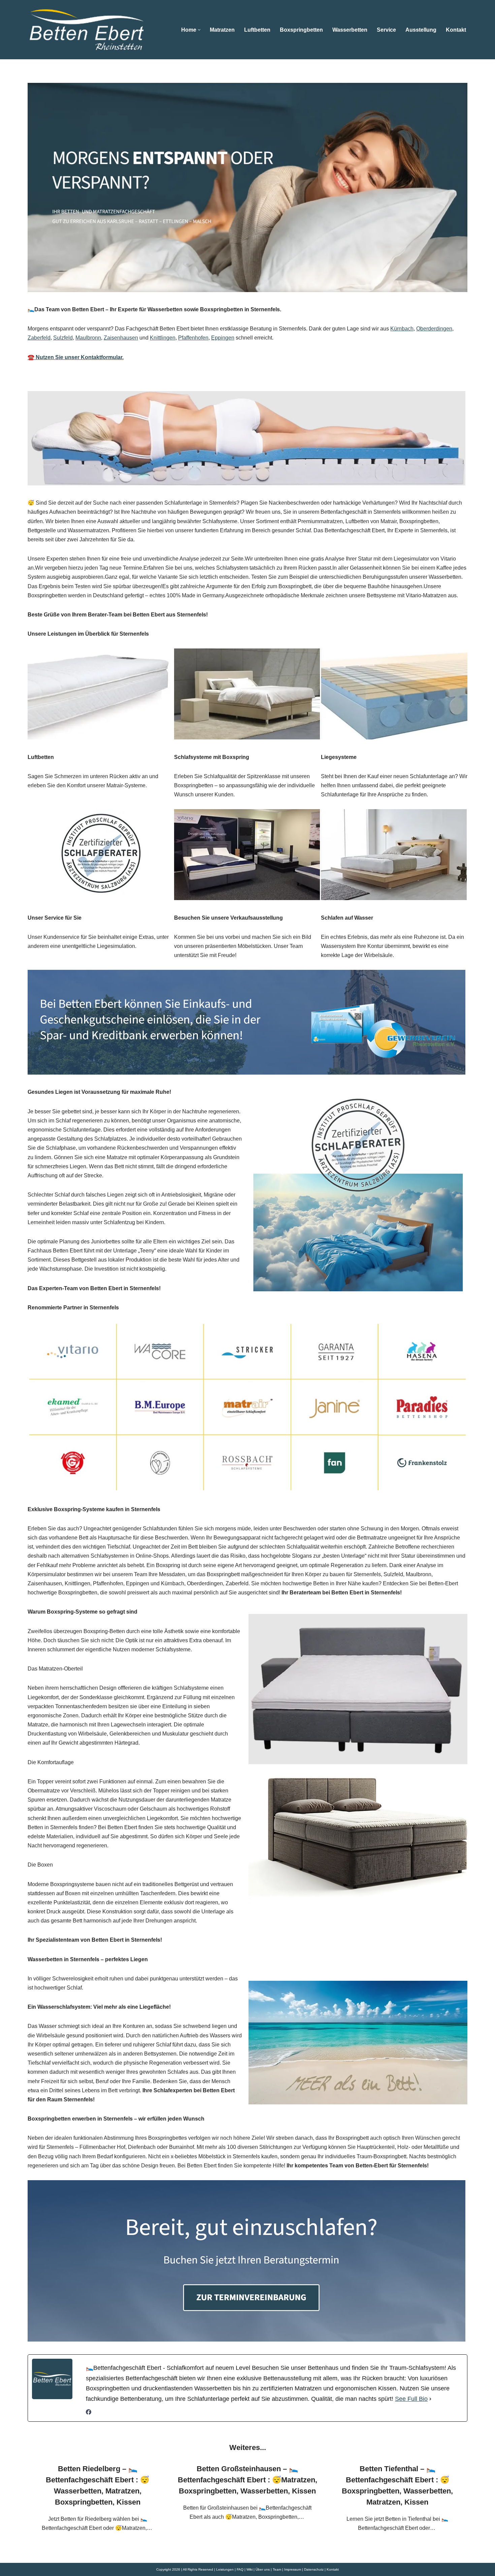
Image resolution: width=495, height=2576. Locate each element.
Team (277, 2569)
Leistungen (225, 2569)
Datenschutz (314, 2569)
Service (386, 30)
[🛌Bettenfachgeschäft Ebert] (87, 30)
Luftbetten (257, 30)
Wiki (250, 2569)
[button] (199, 30)
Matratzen (222, 30)
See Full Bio (411, 2399)
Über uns (263, 2569)
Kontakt (456, 30)
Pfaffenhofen (193, 338)
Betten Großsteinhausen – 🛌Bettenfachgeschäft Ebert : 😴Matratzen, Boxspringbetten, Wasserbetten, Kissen (247, 2480)
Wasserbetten (350, 30)
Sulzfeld (63, 338)
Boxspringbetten (301, 30)
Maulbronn (88, 338)
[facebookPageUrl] (89, 2413)
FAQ (240, 2569)
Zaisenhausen (121, 338)
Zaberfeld (39, 338)
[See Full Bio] (430, 2399)
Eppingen (223, 338)
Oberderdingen (434, 329)
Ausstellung (421, 30)
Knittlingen (163, 338)
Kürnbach (402, 329)
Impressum (293, 2569)
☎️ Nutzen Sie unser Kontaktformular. (76, 357)
